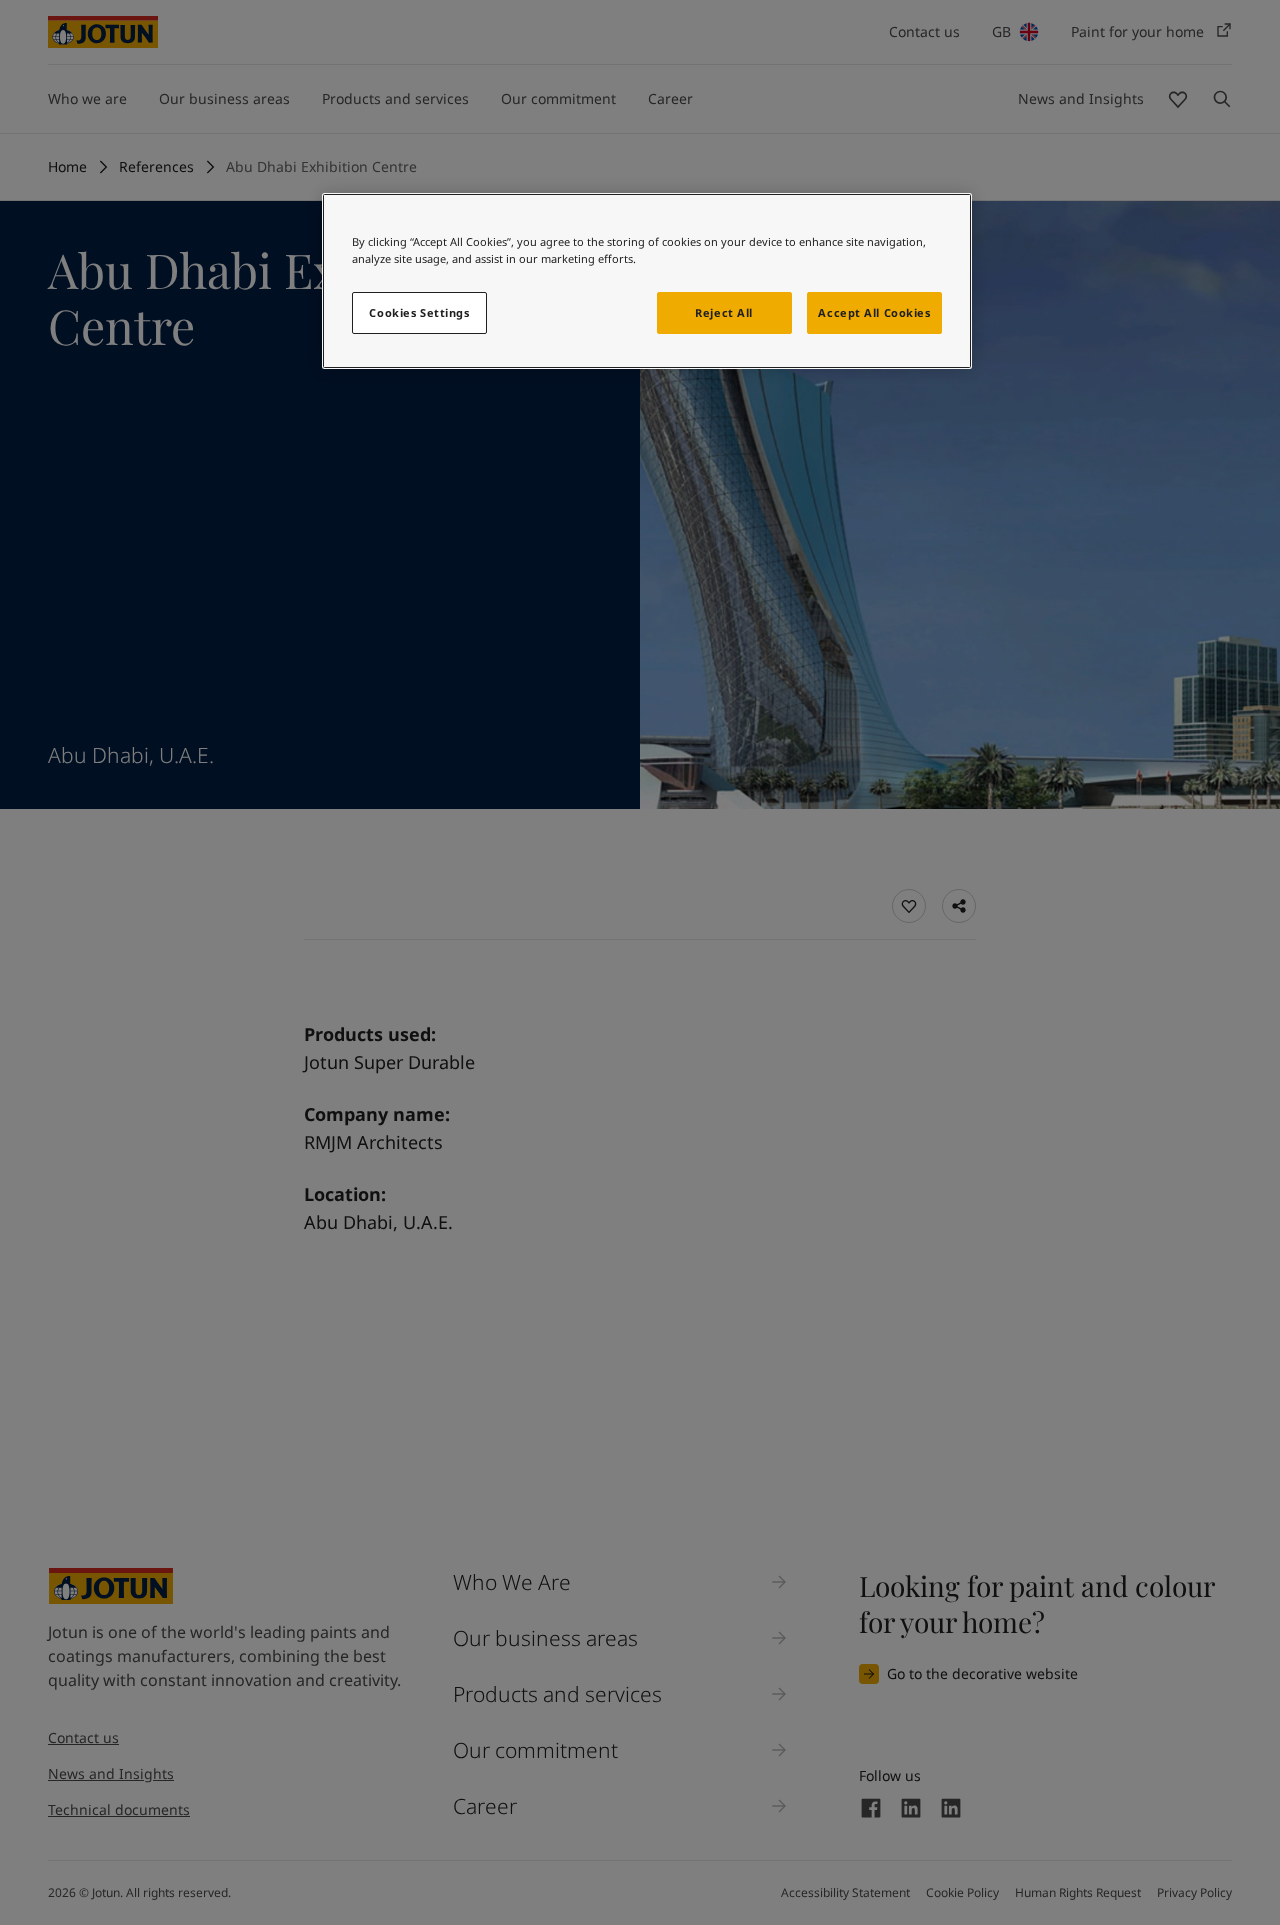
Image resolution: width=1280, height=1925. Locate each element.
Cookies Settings (419, 312)
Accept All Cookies (874, 312)
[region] (647, 281)
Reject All (724, 312)
